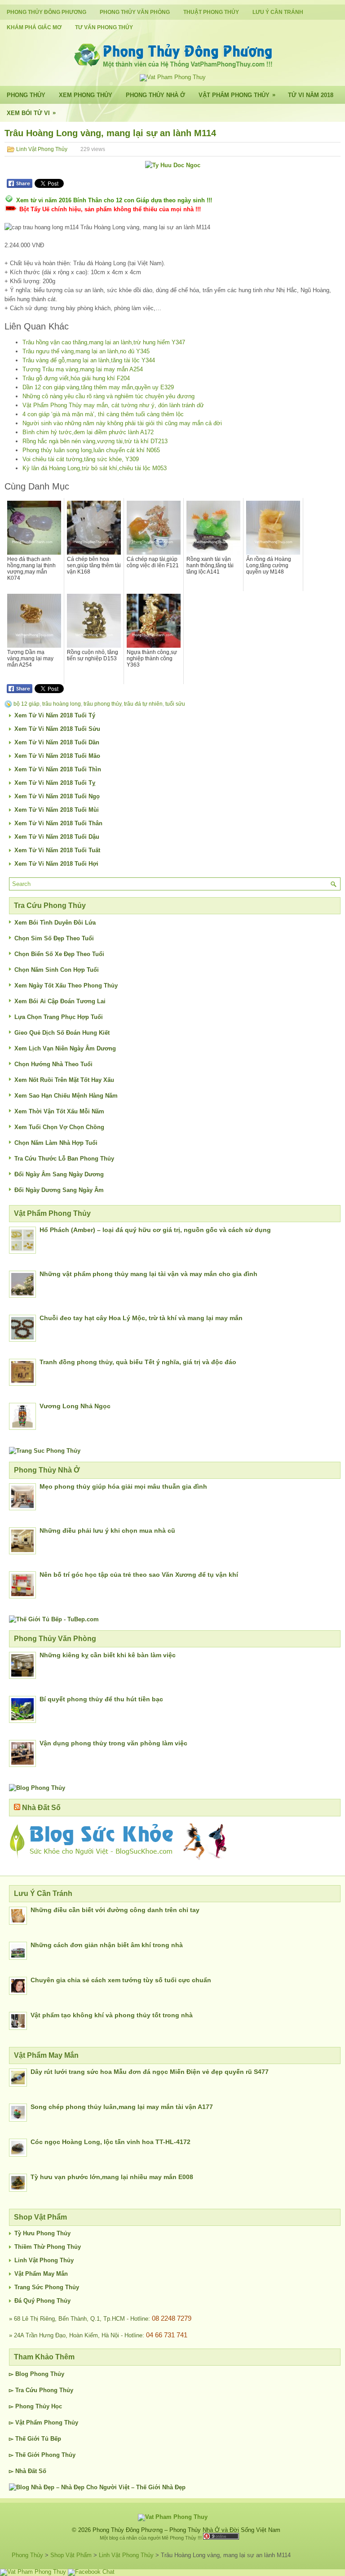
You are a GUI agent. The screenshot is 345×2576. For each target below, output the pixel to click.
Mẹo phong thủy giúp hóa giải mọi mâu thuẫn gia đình (123, 1486)
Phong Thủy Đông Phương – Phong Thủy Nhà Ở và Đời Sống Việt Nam (186, 2530)
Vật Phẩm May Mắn (41, 2274)
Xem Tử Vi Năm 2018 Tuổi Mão (57, 756)
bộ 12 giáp (27, 704)
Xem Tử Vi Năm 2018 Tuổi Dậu (57, 837)
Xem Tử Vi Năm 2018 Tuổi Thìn (58, 769)
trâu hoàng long (62, 704)
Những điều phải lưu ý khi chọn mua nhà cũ (107, 1530)
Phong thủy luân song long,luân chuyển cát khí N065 (91, 450)
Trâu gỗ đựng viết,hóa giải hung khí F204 (76, 378)
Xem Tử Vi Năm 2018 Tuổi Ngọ (57, 796)
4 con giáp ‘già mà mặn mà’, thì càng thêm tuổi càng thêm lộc (103, 414)
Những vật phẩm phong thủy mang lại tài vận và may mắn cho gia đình (148, 1274)
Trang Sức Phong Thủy (47, 2287)
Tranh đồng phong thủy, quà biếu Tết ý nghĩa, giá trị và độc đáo (138, 1362)
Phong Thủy (26, 95)
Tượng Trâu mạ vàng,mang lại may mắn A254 (83, 369)
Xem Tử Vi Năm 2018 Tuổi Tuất (57, 850)
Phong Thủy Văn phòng (135, 12)
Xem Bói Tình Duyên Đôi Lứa (55, 923)
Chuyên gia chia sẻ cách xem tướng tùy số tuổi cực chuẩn (121, 1980)
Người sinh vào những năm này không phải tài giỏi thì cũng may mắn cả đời (122, 423)
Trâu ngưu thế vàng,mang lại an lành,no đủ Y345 (86, 351)
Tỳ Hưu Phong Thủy (42, 2233)
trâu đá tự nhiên (143, 704)
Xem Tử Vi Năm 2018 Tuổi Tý (55, 715)
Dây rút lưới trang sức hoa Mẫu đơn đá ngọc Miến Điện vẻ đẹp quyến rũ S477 (150, 2072)
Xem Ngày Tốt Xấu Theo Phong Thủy (66, 985)
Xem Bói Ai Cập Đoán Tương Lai (60, 1001)
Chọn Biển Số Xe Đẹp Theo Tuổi (59, 954)
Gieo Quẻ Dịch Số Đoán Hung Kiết (62, 1033)
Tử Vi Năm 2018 (311, 95)
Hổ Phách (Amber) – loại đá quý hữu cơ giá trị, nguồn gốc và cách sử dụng (155, 1230)
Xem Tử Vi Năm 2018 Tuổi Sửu (57, 729)
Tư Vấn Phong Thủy (104, 27)
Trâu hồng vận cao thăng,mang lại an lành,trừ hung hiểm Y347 (104, 342)
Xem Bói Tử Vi (31, 113)
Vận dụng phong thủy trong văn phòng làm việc (113, 1743)
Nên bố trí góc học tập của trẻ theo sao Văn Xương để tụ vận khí (139, 1575)
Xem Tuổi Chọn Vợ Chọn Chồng (59, 1127)
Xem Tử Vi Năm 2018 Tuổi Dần (57, 742)
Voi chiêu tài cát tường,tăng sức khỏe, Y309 (81, 459)
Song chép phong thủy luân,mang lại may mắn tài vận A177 (122, 2107)
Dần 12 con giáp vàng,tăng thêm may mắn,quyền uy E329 (98, 387)
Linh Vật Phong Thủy (42, 149)
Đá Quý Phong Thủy (42, 2301)
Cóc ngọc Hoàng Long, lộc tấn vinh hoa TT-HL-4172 (111, 2142)
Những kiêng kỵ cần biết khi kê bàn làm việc (108, 1655)
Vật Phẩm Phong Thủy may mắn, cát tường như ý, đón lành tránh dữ (113, 405)
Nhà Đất (26, 2471)
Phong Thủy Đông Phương (46, 12)
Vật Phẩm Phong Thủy (237, 95)
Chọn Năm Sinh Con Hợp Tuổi (57, 970)
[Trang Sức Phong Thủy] (45, 1451)
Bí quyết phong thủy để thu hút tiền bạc (101, 1699)
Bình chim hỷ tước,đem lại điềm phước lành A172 (88, 432)
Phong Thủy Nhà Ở (155, 95)
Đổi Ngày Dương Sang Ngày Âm (59, 1190)
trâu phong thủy (102, 704)
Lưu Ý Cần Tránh (278, 12)
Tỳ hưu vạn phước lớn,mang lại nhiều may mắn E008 (112, 2177)
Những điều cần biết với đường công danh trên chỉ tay (115, 1910)
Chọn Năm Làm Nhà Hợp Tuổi (56, 1143)
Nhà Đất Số (41, 1808)
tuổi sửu (175, 704)
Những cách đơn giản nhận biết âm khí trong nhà (107, 1945)
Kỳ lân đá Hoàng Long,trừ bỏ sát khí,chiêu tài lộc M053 (95, 468)
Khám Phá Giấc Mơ (34, 27)
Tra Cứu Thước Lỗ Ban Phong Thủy (64, 1159)
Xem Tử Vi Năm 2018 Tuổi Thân (58, 823)
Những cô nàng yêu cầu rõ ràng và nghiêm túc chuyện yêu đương (108, 396)
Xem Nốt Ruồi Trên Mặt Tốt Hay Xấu (64, 1080)
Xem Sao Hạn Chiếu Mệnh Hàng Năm (66, 1096)
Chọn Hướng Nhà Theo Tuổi (53, 1064)
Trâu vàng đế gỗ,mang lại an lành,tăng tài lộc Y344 (89, 360)
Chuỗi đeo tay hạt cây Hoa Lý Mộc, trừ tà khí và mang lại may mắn (141, 1318)
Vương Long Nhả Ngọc (75, 1406)
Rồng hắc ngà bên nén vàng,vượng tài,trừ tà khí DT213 (95, 441)
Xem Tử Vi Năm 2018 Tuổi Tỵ (55, 783)
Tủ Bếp (51, 2439)
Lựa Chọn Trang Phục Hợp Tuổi (59, 1017)
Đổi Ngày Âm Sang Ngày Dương (59, 1174)
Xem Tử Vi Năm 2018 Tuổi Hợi (56, 864)
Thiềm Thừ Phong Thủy (48, 2247)
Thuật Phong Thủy (211, 12)
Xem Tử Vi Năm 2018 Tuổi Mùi (57, 810)
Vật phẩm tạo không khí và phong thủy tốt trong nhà (112, 2015)
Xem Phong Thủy (86, 95)
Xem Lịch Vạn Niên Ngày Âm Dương (65, 1048)
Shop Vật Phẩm (71, 2555)
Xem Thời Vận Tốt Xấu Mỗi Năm (59, 1111)
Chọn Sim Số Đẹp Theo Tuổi (54, 938)
